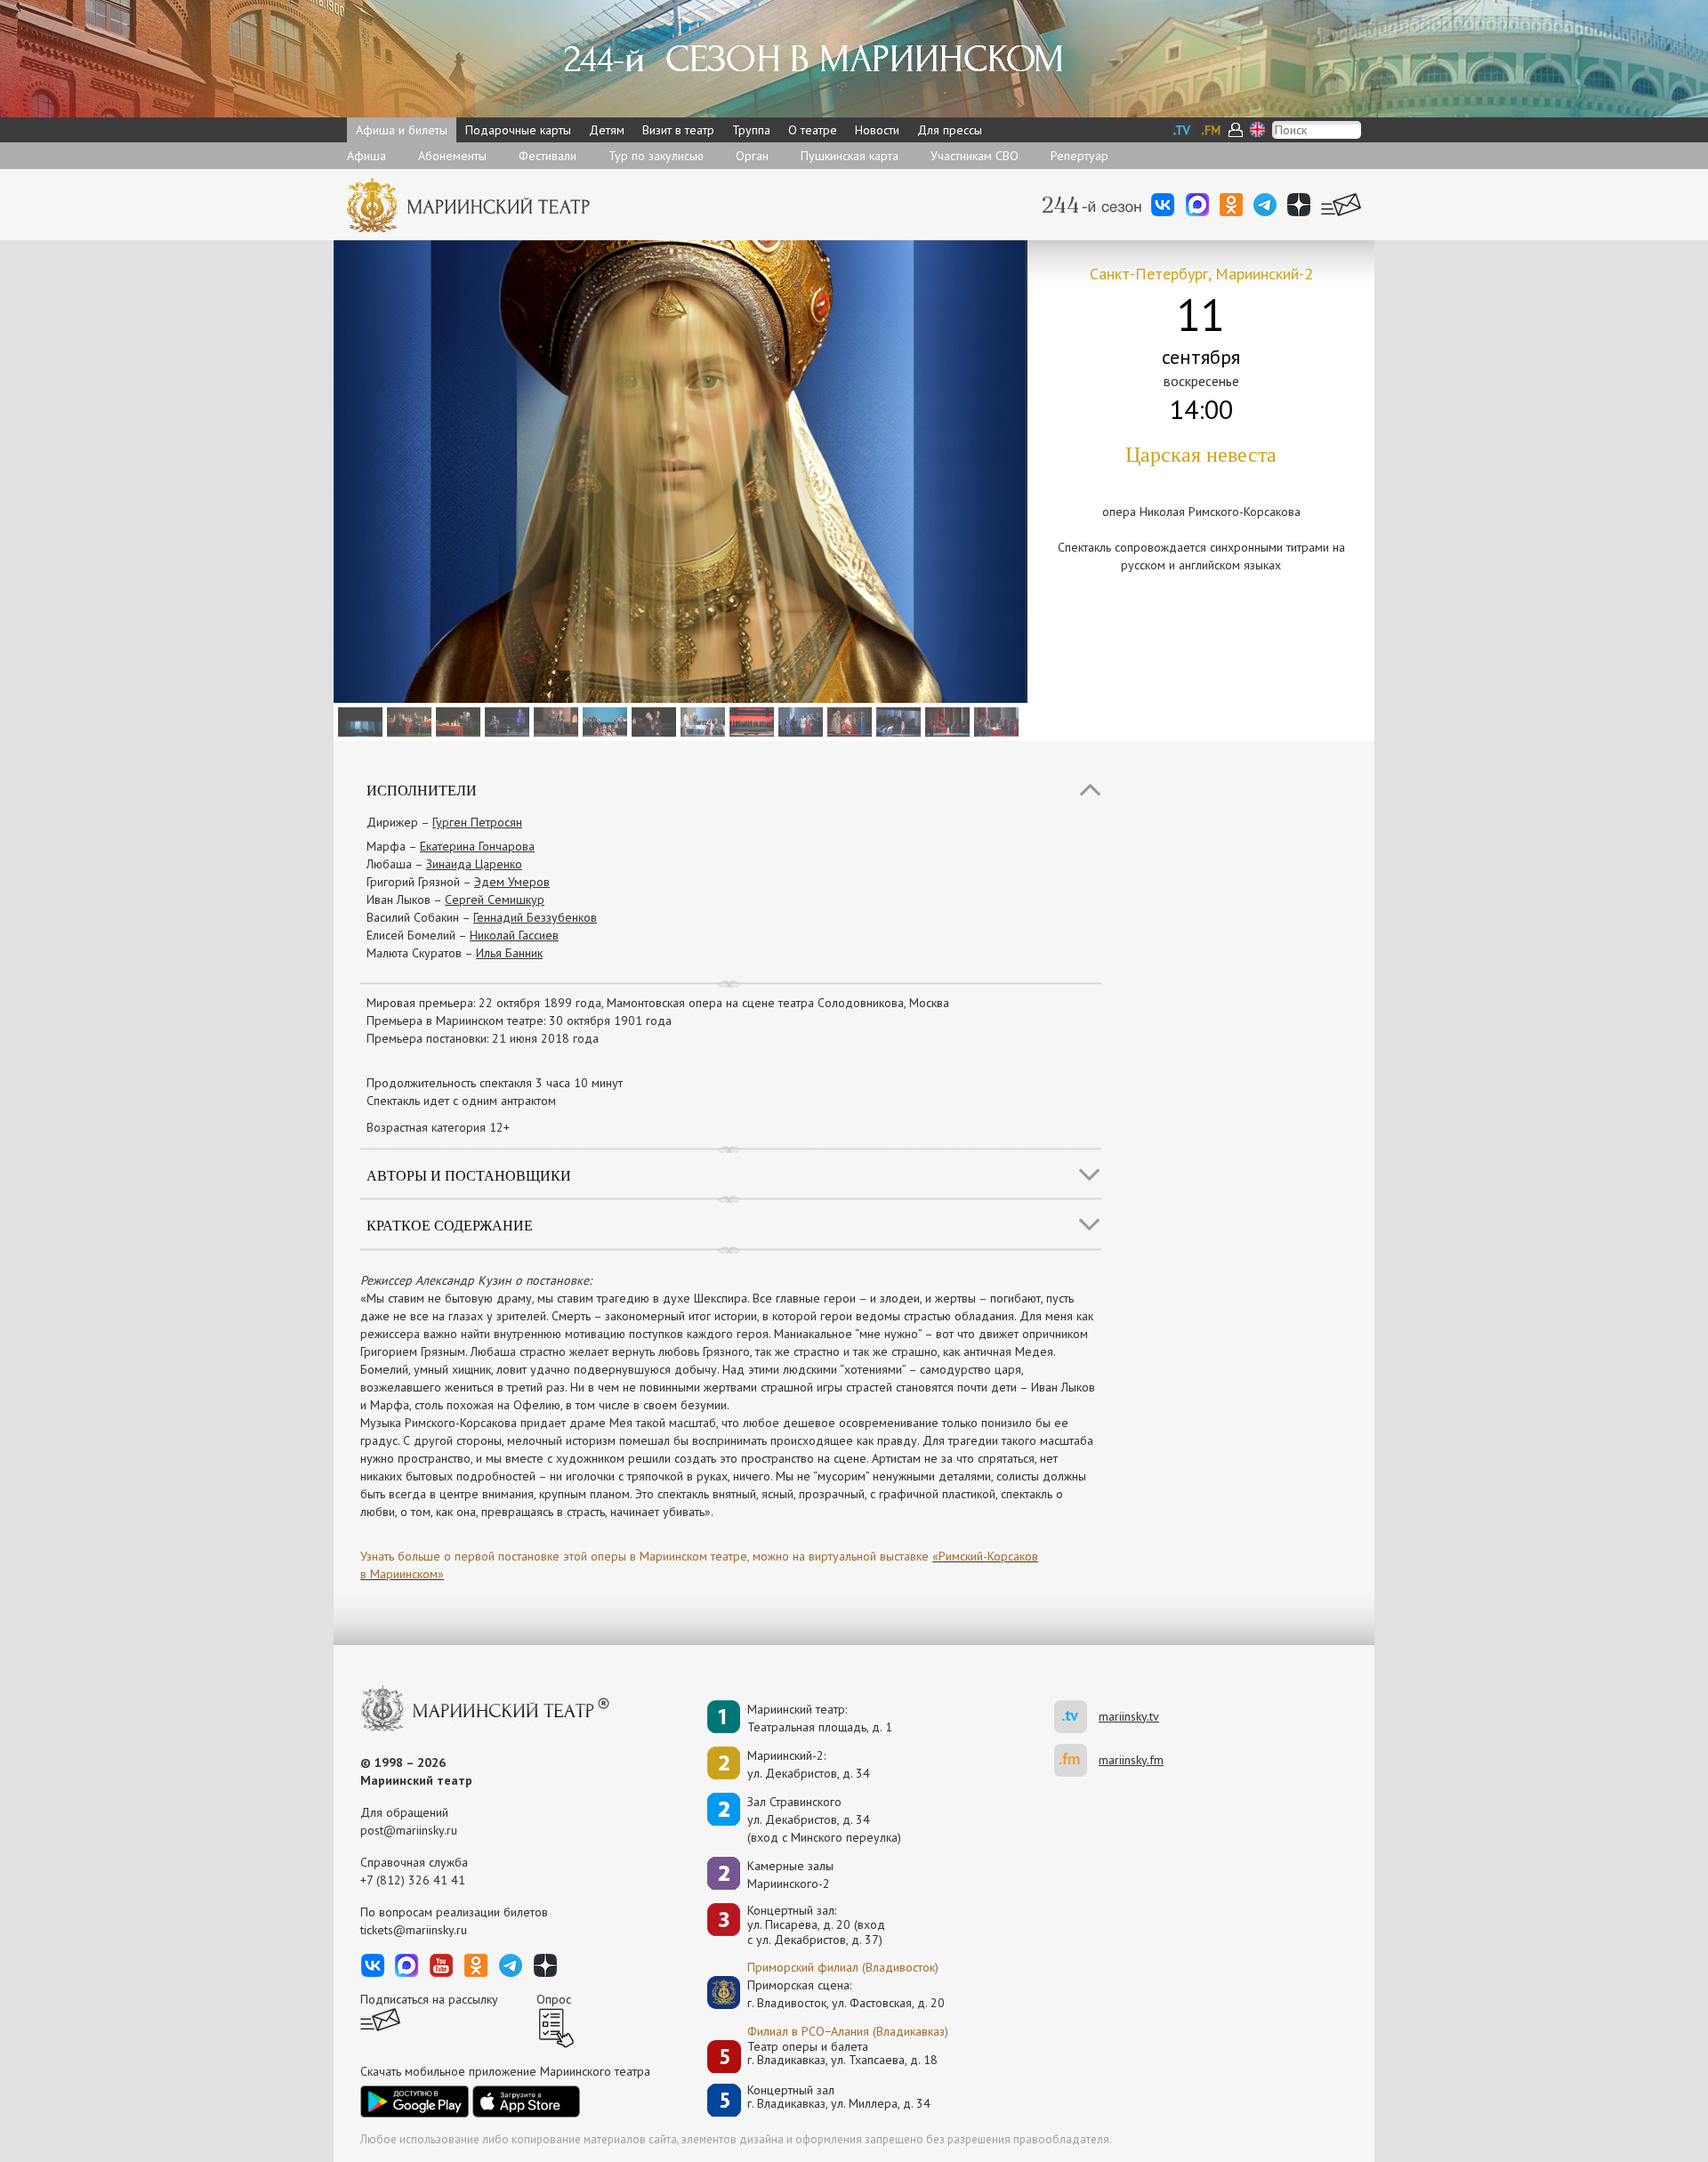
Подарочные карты (518, 130)
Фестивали (548, 156)
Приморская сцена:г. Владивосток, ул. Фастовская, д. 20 (827, 1994)
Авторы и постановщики (469, 1175)
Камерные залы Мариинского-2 (790, 1875)
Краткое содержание (450, 1225)
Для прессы (950, 130)
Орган (752, 156)
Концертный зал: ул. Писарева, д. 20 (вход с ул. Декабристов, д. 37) (816, 1925)
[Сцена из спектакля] (358, 721)
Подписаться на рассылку (429, 1999)
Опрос (554, 1999)
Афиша (367, 156)
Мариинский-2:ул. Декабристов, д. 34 (809, 1764)
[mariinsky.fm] (1076, 1760)
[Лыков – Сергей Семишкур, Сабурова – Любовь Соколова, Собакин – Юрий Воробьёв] (701, 721)
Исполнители (422, 790)
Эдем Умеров (512, 882)
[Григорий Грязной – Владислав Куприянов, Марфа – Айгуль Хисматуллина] (945, 721)
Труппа (751, 130)
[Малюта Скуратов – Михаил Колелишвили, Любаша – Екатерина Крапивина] (554, 721)
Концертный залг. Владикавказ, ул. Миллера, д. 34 (839, 2097)
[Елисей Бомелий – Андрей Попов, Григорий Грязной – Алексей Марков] (407, 721)
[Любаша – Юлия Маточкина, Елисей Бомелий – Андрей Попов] (505, 721)
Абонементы (452, 156)
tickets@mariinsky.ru (414, 1930)
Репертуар (1080, 156)
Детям (607, 130)
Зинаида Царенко (474, 864)
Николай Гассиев (514, 935)
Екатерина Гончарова (477, 846)
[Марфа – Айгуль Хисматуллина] (896, 721)
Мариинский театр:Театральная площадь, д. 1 (820, 1718)
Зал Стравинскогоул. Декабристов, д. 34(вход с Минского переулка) (824, 1819)
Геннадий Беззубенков (535, 917)
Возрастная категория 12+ (438, 1127)
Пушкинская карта (850, 156)
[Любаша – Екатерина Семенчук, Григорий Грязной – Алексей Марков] (652, 721)
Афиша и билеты (402, 130)
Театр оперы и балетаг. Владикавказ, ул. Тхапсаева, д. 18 (842, 2054)
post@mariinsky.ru (409, 1830)
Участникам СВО (975, 156)
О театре (813, 130)
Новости (877, 130)
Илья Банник (509, 953)
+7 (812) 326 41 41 (413, 1880)
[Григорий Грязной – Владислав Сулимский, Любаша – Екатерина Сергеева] (456, 721)
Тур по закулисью (656, 156)
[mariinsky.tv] (1076, 1717)
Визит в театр (678, 130)
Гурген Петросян (477, 822)
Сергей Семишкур (495, 899)
